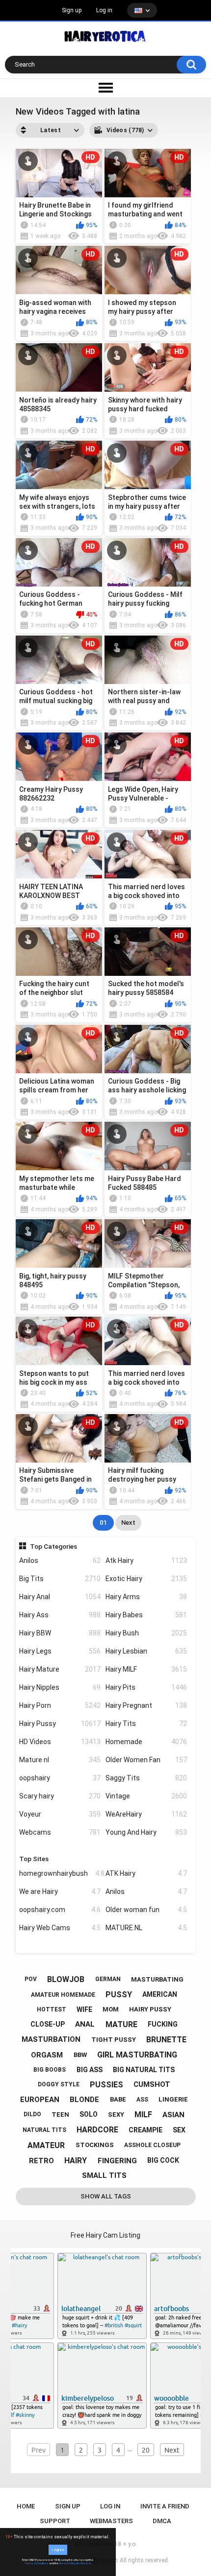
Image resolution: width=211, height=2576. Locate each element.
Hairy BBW (60, 1633)
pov (31, 1979)
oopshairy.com (60, 1910)
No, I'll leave (84, 2563)
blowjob (66, 1979)
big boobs (50, 2070)
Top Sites (34, 1859)
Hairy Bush (146, 1633)
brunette (166, 2040)
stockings (95, 2145)
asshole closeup (152, 2145)
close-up (48, 2024)
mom (111, 2009)
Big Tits (60, 1579)
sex (179, 2130)
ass (142, 2100)
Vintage (146, 1796)
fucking (163, 2024)
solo (89, 2114)
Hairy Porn (60, 1705)
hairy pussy (150, 2009)
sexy (116, 2115)
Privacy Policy (67, 2563)
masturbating (157, 1979)
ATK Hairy (146, 1873)
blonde (84, 2100)
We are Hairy (60, 1891)
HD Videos (60, 1742)
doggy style (59, 2084)
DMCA (162, 2521)
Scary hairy (60, 1796)
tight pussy (114, 2040)
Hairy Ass (60, 1615)
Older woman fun (146, 1910)
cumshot (152, 2084)
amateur (46, 2145)
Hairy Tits (146, 1724)
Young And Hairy (146, 1832)
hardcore (97, 2130)
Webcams (60, 1832)
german (108, 1979)
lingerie (173, 2099)
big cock (163, 2160)
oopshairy (60, 1778)
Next (128, 1523)
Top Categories (53, 1546)
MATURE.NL (146, 1928)
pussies (106, 2085)
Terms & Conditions (37, 2563)
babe (118, 2099)
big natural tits (144, 2070)
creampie (145, 2130)
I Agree (58, 2550)
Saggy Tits (146, 1778)
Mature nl (60, 1760)
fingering (117, 2161)
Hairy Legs (60, 1651)
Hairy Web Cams (60, 1928)
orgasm (47, 2055)
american (160, 1994)
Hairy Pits (146, 1687)
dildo (32, 2114)
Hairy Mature (60, 1669)
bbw (80, 2055)
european (40, 2100)
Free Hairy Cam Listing (105, 2235)
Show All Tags (106, 2196)
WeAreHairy (146, 1814)
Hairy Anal (60, 1597)
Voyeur (60, 1814)
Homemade (146, 1742)
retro (41, 2161)
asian (173, 2115)
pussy (119, 1995)
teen (60, 2115)
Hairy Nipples (60, 1687)
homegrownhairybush (60, 1873)
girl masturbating (137, 2055)
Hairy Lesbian (146, 1651)
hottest (52, 2009)
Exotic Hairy (146, 1579)
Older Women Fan (146, 1760)
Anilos (60, 1560)
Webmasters (111, 2521)
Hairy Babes (146, 1615)
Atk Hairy (146, 1560)
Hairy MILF (146, 1669)
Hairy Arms (146, 1597)
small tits (104, 2175)
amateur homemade (63, 1995)
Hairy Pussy (60, 1724)
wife (84, 2009)
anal (85, 2024)
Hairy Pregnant (146, 1705)
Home (26, 2506)
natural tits (44, 2130)
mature (121, 2024)
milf (143, 2115)
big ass (90, 2070)
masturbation (51, 2039)
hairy (76, 2161)
